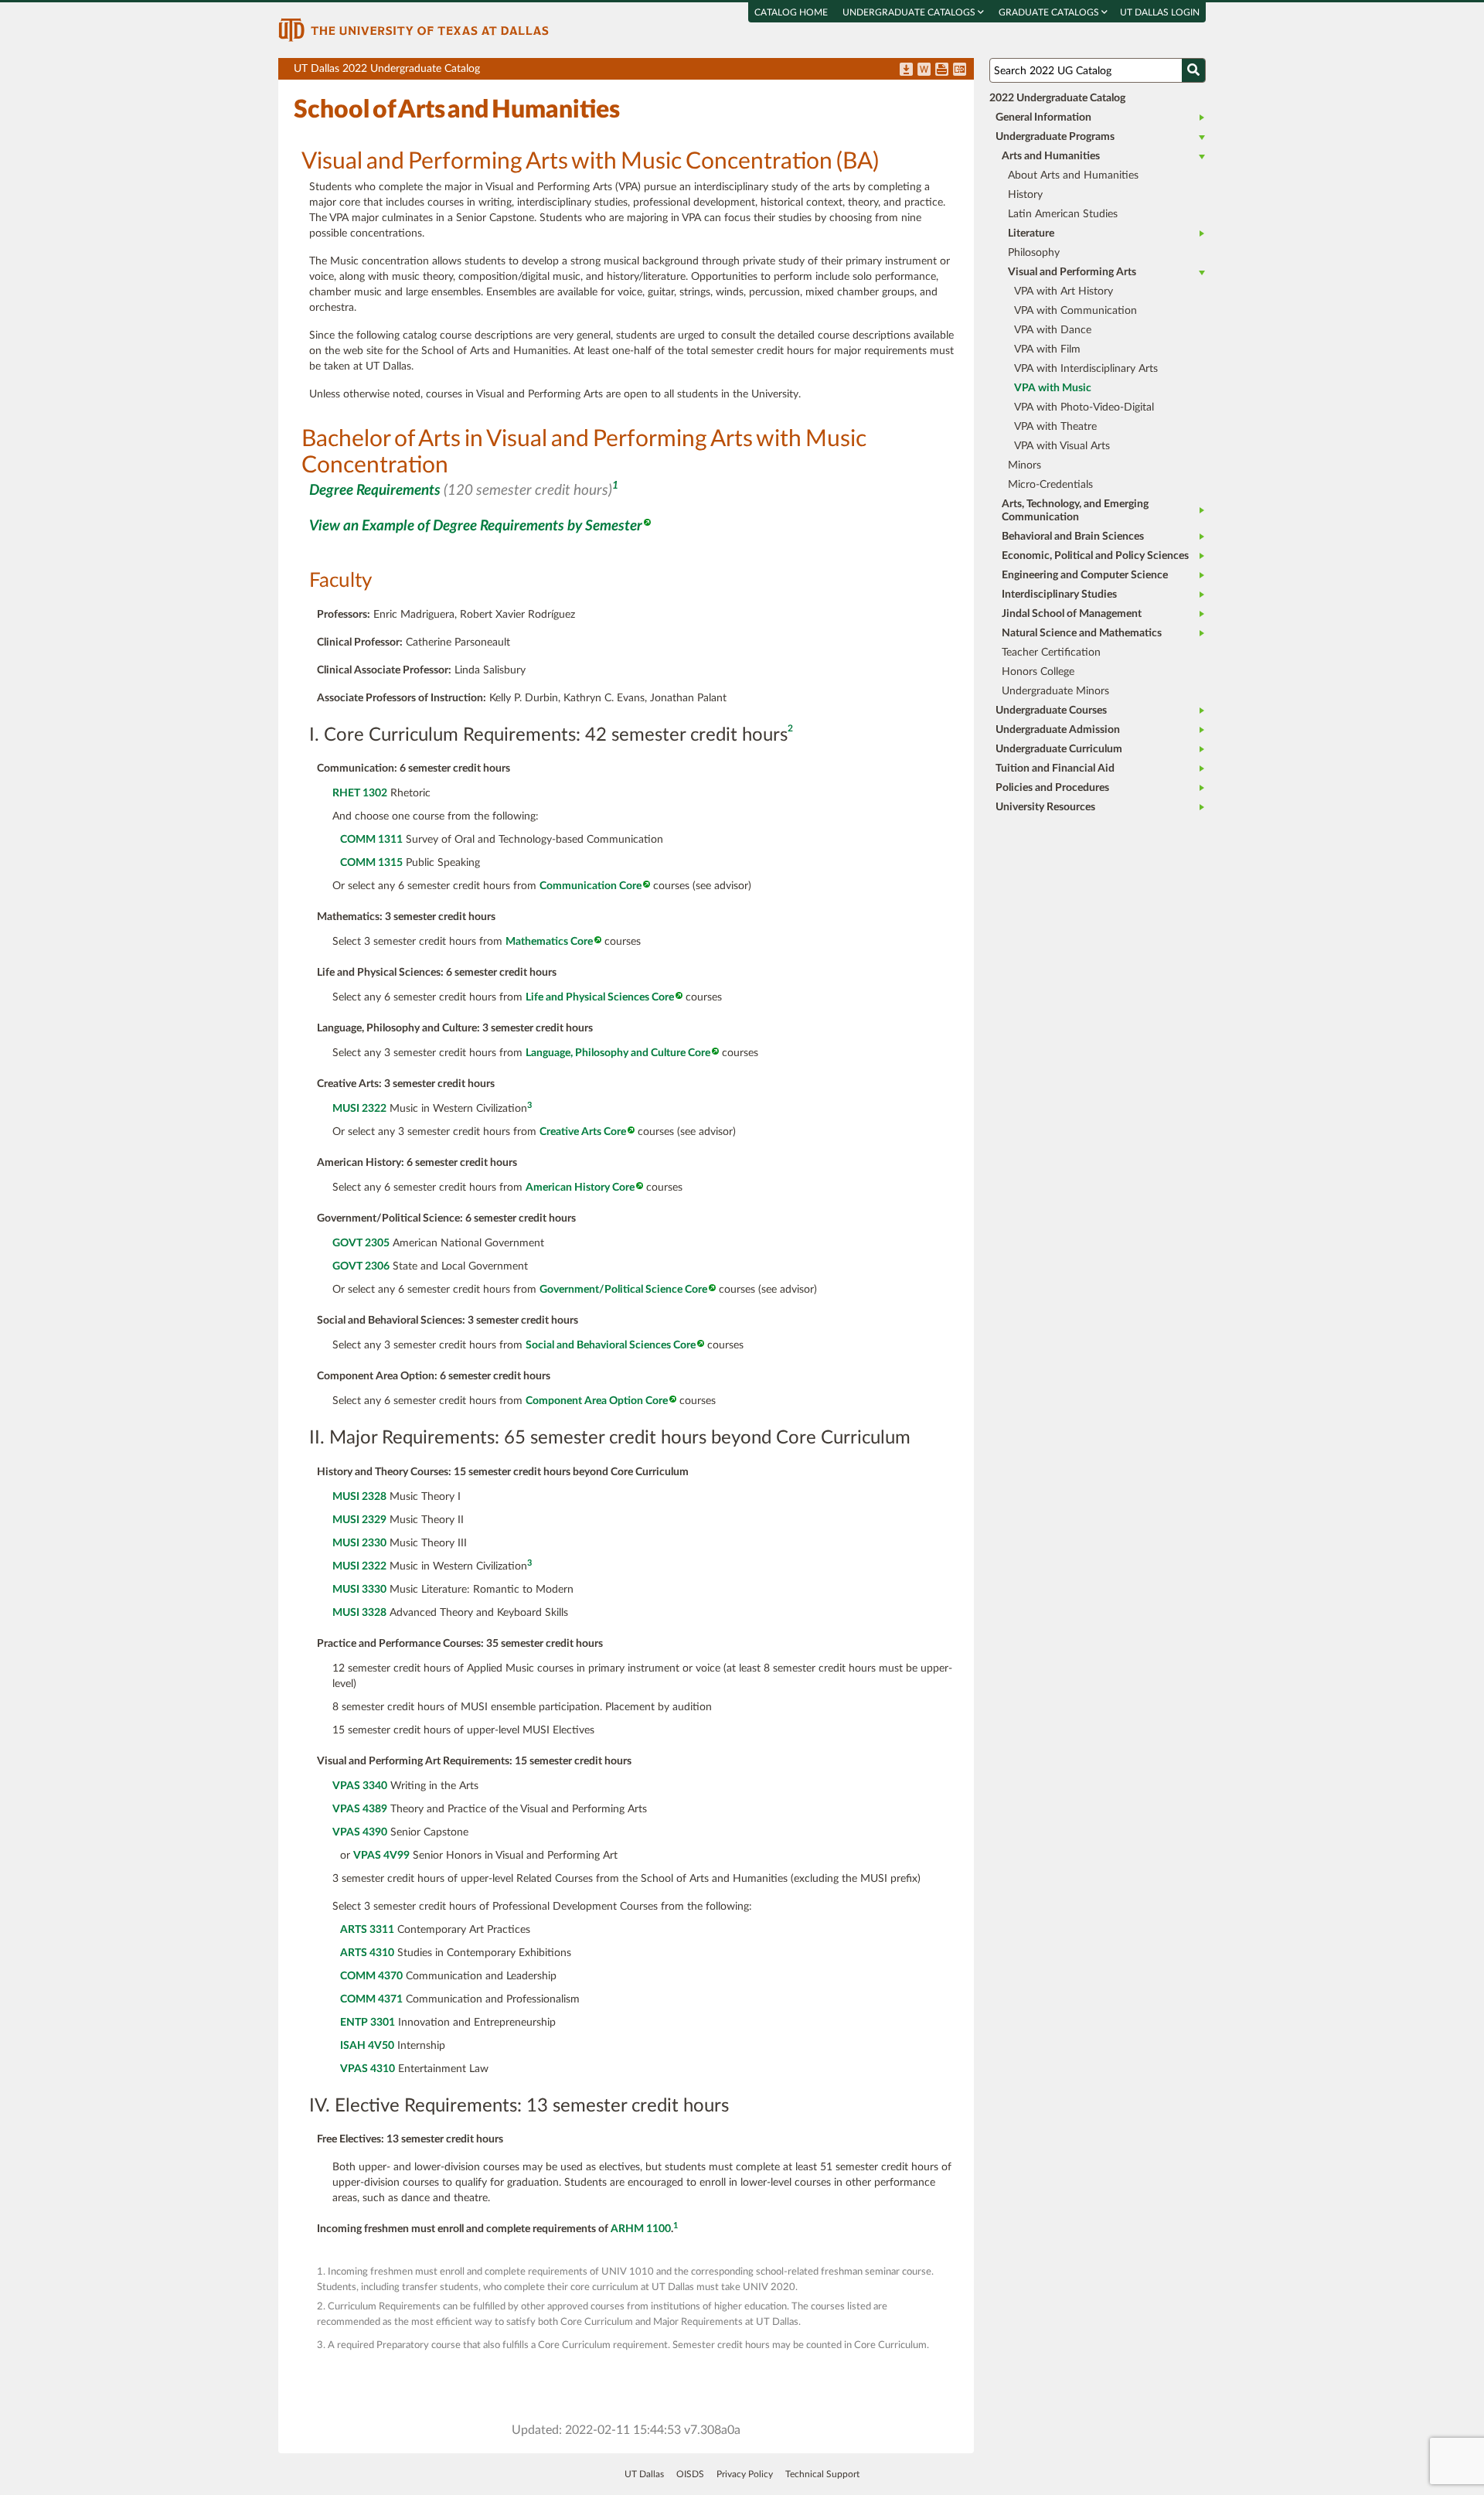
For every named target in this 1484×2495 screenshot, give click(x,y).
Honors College (1038, 672)
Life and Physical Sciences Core (600, 997)
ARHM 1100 (641, 2229)
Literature (1031, 233)
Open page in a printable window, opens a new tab (942, 70)
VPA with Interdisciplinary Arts (1086, 369)
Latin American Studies (1063, 214)
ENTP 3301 (368, 2023)
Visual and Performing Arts (1072, 272)
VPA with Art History (1064, 291)
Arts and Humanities (1051, 156)
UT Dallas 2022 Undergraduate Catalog (634, 72)
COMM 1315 (371, 863)
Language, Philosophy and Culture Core (618, 1053)
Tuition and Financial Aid (1055, 769)
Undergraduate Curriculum (1059, 749)
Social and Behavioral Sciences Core (611, 1345)
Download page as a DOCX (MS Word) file (924, 70)
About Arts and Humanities (1073, 176)
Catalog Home (791, 12)
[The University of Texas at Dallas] (414, 29)
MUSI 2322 (359, 1109)
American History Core (580, 1188)
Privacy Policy (745, 2474)
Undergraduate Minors (1055, 691)
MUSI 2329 (359, 1520)
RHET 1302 (360, 793)
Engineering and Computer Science (1085, 575)
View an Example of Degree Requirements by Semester (476, 526)
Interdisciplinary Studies (1059, 595)
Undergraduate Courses (1051, 711)
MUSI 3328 (359, 1613)
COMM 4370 (371, 1976)
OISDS (690, 2474)
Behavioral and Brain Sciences (1073, 537)
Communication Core (591, 886)
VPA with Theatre (1055, 427)
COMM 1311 (371, 840)
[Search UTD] (1193, 70)
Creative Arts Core (583, 1132)
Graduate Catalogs (1050, 12)
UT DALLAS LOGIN (1160, 12)
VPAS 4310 (368, 2069)
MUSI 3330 (359, 1590)
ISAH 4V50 (367, 2046)
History (1025, 195)
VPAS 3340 (360, 1786)
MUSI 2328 (359, 1497)
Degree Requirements (375, 491)
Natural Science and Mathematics (1082, 633)
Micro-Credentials (1050, 485)
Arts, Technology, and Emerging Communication (1075, 511)
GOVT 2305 (361, 1243)
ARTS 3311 (367, 1930)
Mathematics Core (549, 942)
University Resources (1045, 807)
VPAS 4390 (360, 1832)
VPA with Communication (1076, 311)
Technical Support (822, 2474)
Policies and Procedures (1052, 788)
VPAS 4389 (360, 1809)
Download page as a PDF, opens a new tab (906, 70)
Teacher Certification (1051, 653)
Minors (1025, 465)
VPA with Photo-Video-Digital (1084, 407)
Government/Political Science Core (623, 1290)
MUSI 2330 (359, 1543)
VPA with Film (1047, 349)
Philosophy (1034, 253)
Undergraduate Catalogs (910, 12)
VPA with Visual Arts (1062, 446)
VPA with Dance (1053, 330)
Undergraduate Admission (1058, 730)
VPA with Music (1053, 388)
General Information (1043, 118)
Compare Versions (960, 70)
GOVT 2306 (361, 1266)
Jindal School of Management (1072, 614)
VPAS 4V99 (381, 1856)
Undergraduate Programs (1055, 137)
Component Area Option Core (597, 1401)
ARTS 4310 (367, 1953)
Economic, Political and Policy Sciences (1095, 556)
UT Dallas (644, 2474)
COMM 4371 (371, 1999)
